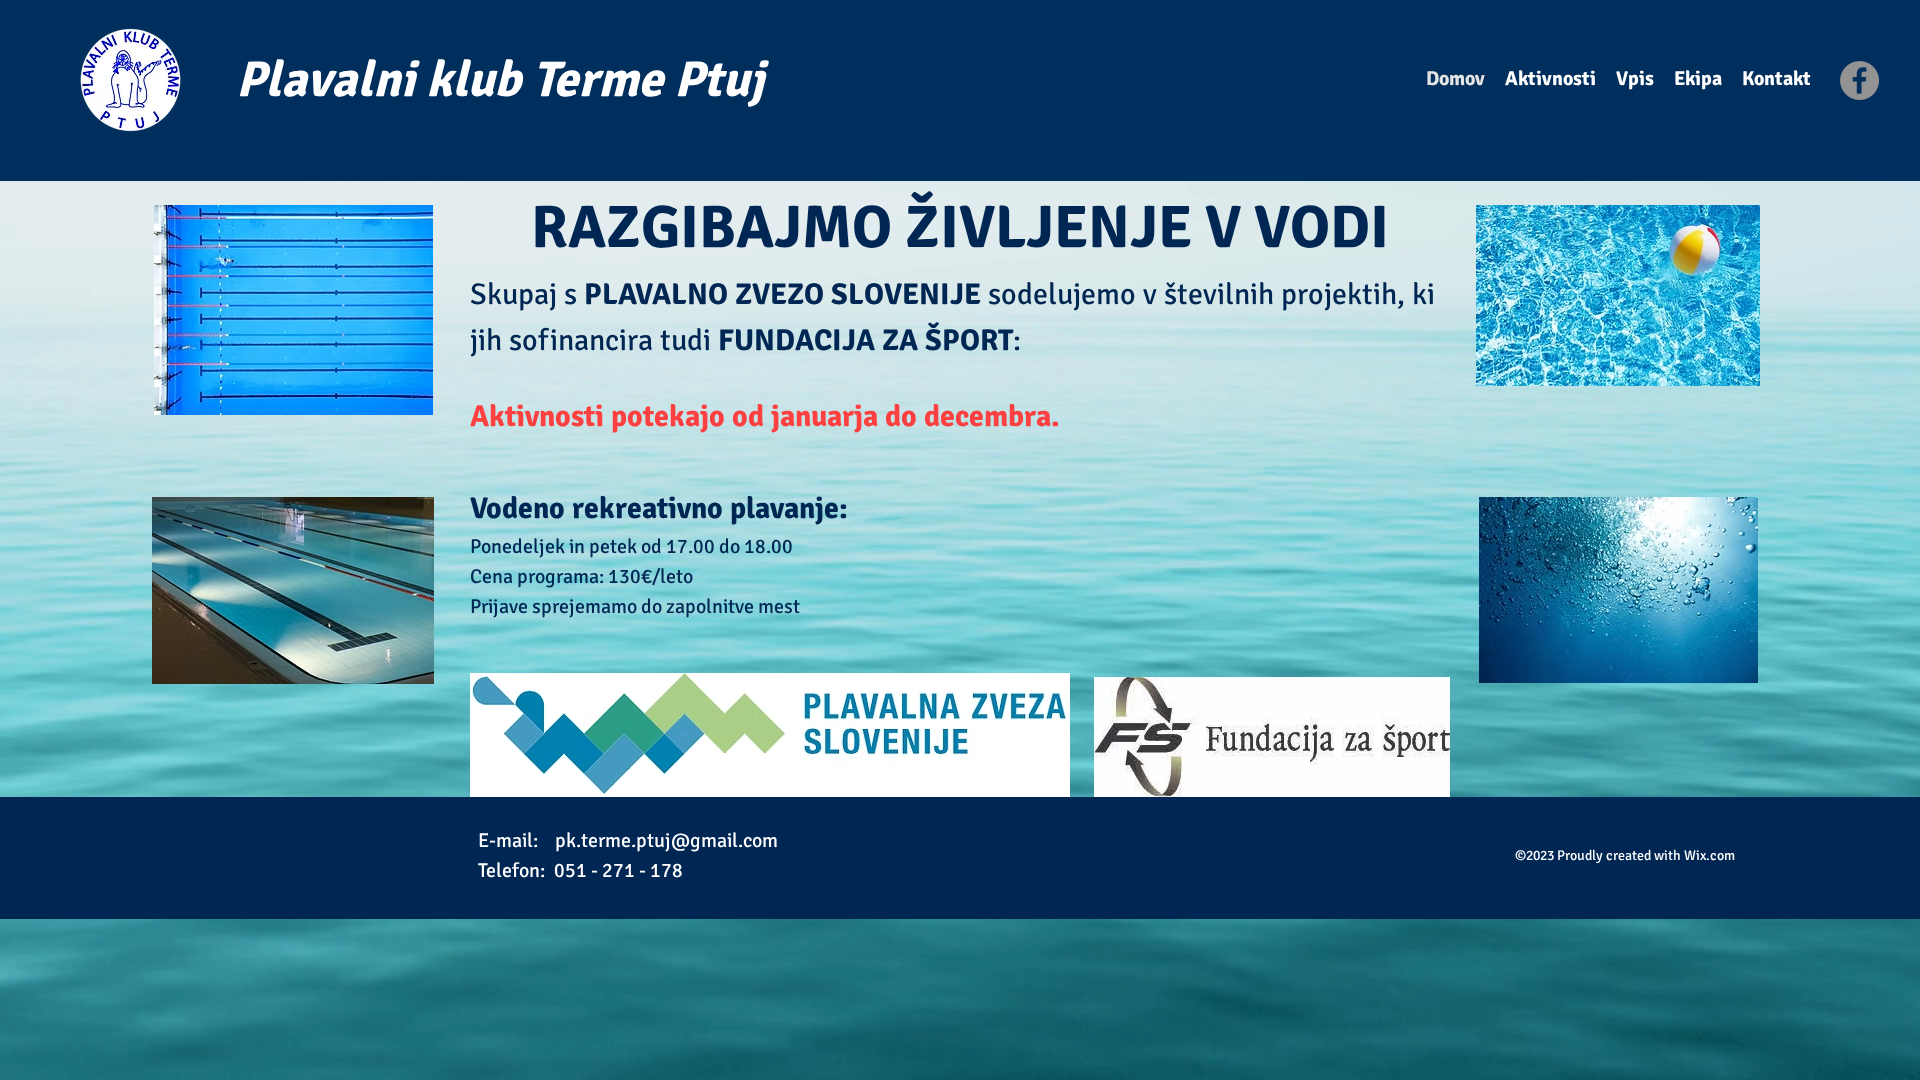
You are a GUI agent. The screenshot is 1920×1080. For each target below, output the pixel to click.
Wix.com (1709, 855)
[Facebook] (1859, 80)
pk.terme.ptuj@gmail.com (666, 840)
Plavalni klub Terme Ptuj (500, 80)
